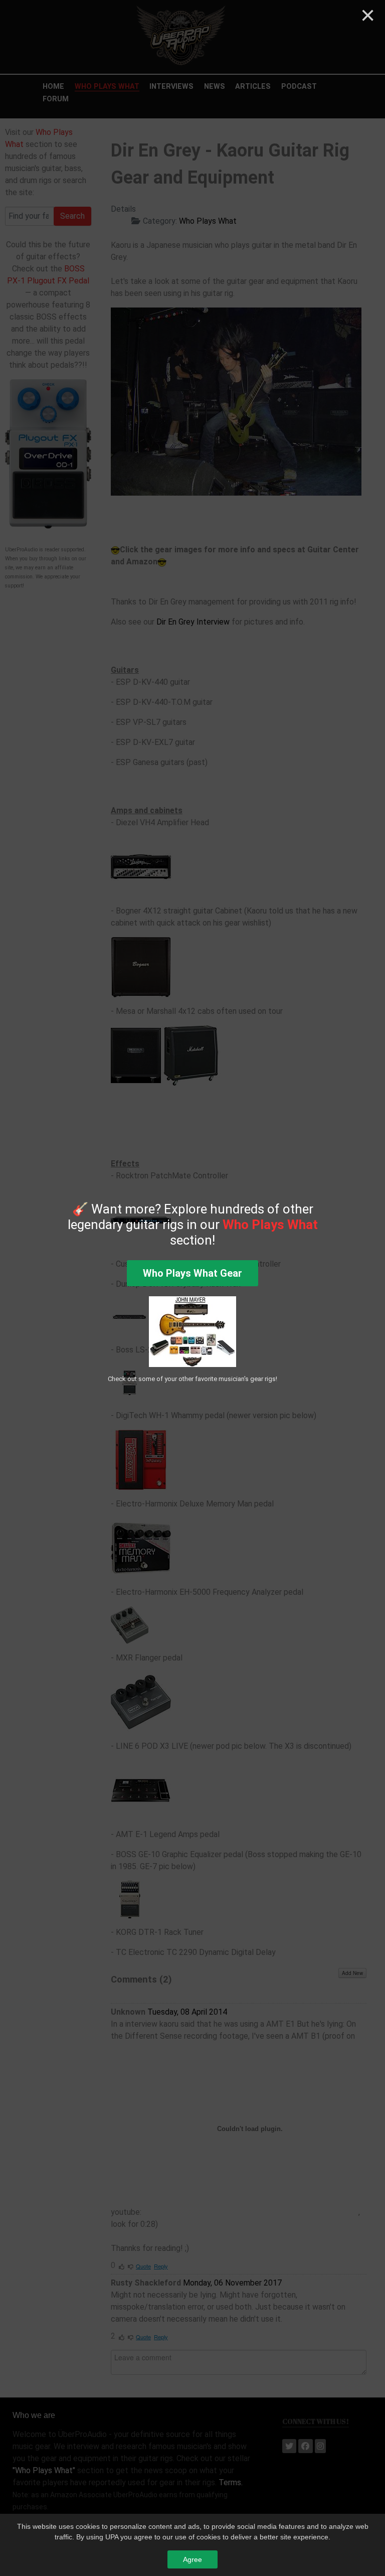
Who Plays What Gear (192, 1273)
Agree (192, 2559)
